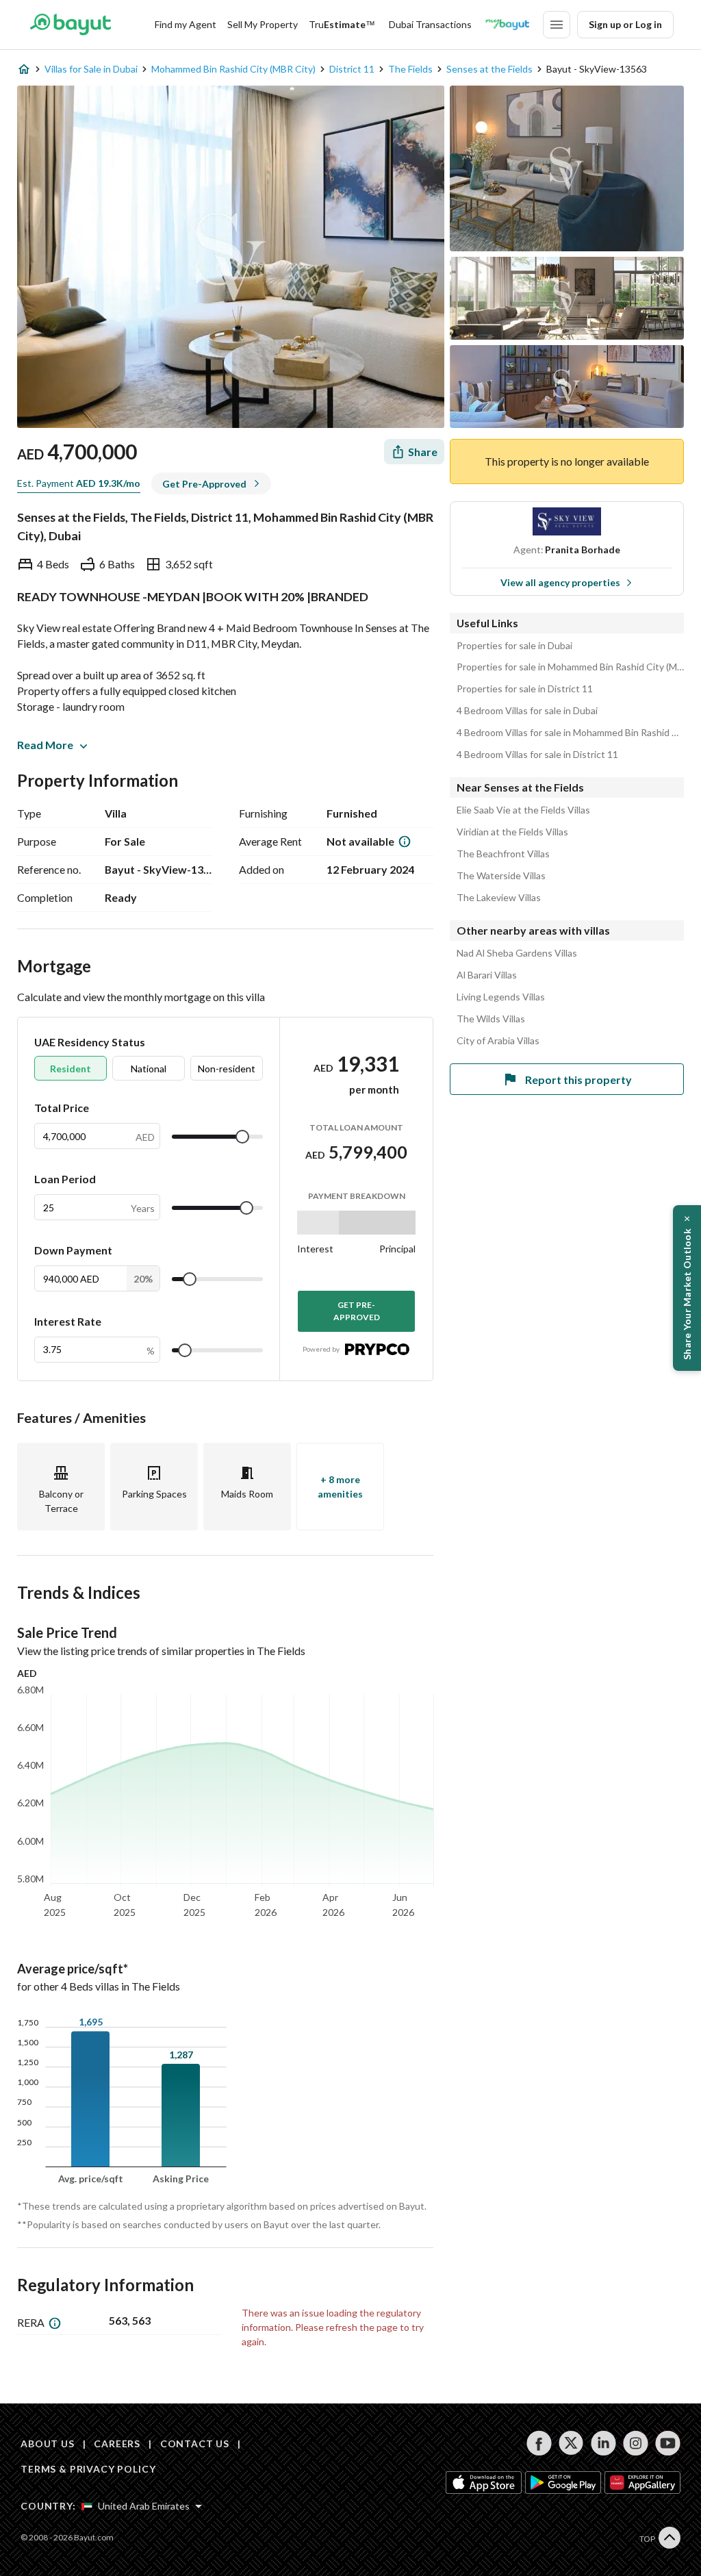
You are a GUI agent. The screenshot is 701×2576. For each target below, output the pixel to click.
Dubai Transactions (430, 24)
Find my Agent (186, 24)
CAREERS (117, 2444)
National (149, 1069)
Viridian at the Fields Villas (512, 832)
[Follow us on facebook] (539, 2443)
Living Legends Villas (501, 997)
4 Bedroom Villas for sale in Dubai (527, 711)
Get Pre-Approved (357, 1311)
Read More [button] (45, 745)
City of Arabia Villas (498, 1041)
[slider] (242, 1137)
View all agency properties (560, 582)
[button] (687, 1288)
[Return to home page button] (70, 25)
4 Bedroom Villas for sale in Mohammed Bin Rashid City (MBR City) (570, 733)
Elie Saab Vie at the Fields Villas (523, 810)
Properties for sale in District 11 (525, 689)
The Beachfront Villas (503, 854)
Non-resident (227, 1069)
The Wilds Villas (491, 1019)
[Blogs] (507, 25)
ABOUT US (48, 2444)
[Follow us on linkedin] (603, 2443)
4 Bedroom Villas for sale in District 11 (537, 755)
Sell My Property (263, 24)
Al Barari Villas (487, 975)
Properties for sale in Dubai (514, 646)
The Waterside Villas (501, 876)
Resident (71, 1069)
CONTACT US (195, 2444)
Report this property (578, 1079)
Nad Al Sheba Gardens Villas (517, 953)
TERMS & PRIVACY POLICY (88, 2469)
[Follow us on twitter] (571, 2443)
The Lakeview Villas (499, 898)
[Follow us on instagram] (636, 2443)
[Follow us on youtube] (668, 2443)
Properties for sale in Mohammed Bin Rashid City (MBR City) (570, 667)
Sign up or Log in (625, 24)
